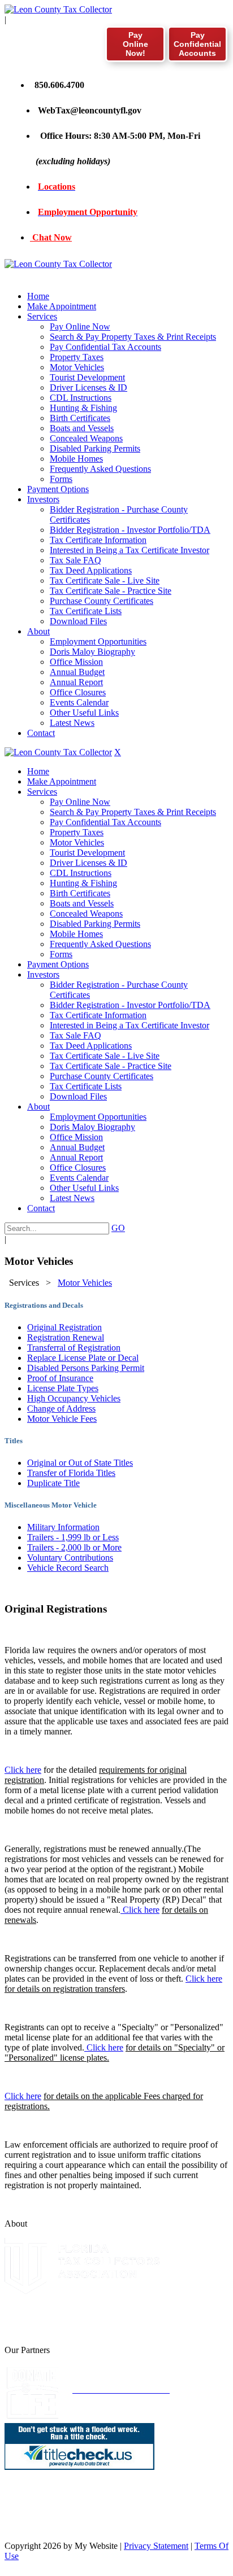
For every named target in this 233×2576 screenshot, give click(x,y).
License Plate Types (63, 1388)
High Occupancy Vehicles (74, 1398)
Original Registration (64, 1327)
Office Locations (65, 2516)
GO (118, 1228)
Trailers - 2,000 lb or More (74, 1547)
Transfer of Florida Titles (71, 1473)
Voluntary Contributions (70, 1558)
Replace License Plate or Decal (83, 1358)
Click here (23, 1770)
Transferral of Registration (74, 1348)
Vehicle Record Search (68, 1568)
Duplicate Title (53, 1483)
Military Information (63, 1527)
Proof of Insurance (60, 1378)
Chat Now (51, 237)
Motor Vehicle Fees (62, 1419)
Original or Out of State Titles (80, 1463)
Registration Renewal (66, 1337)
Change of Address (61, 1409)
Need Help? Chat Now (77, 2527)
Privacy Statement (156, 2546)
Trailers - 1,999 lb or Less (73, 1537)
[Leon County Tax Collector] (58, 9)
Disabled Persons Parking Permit (86, 1368)
